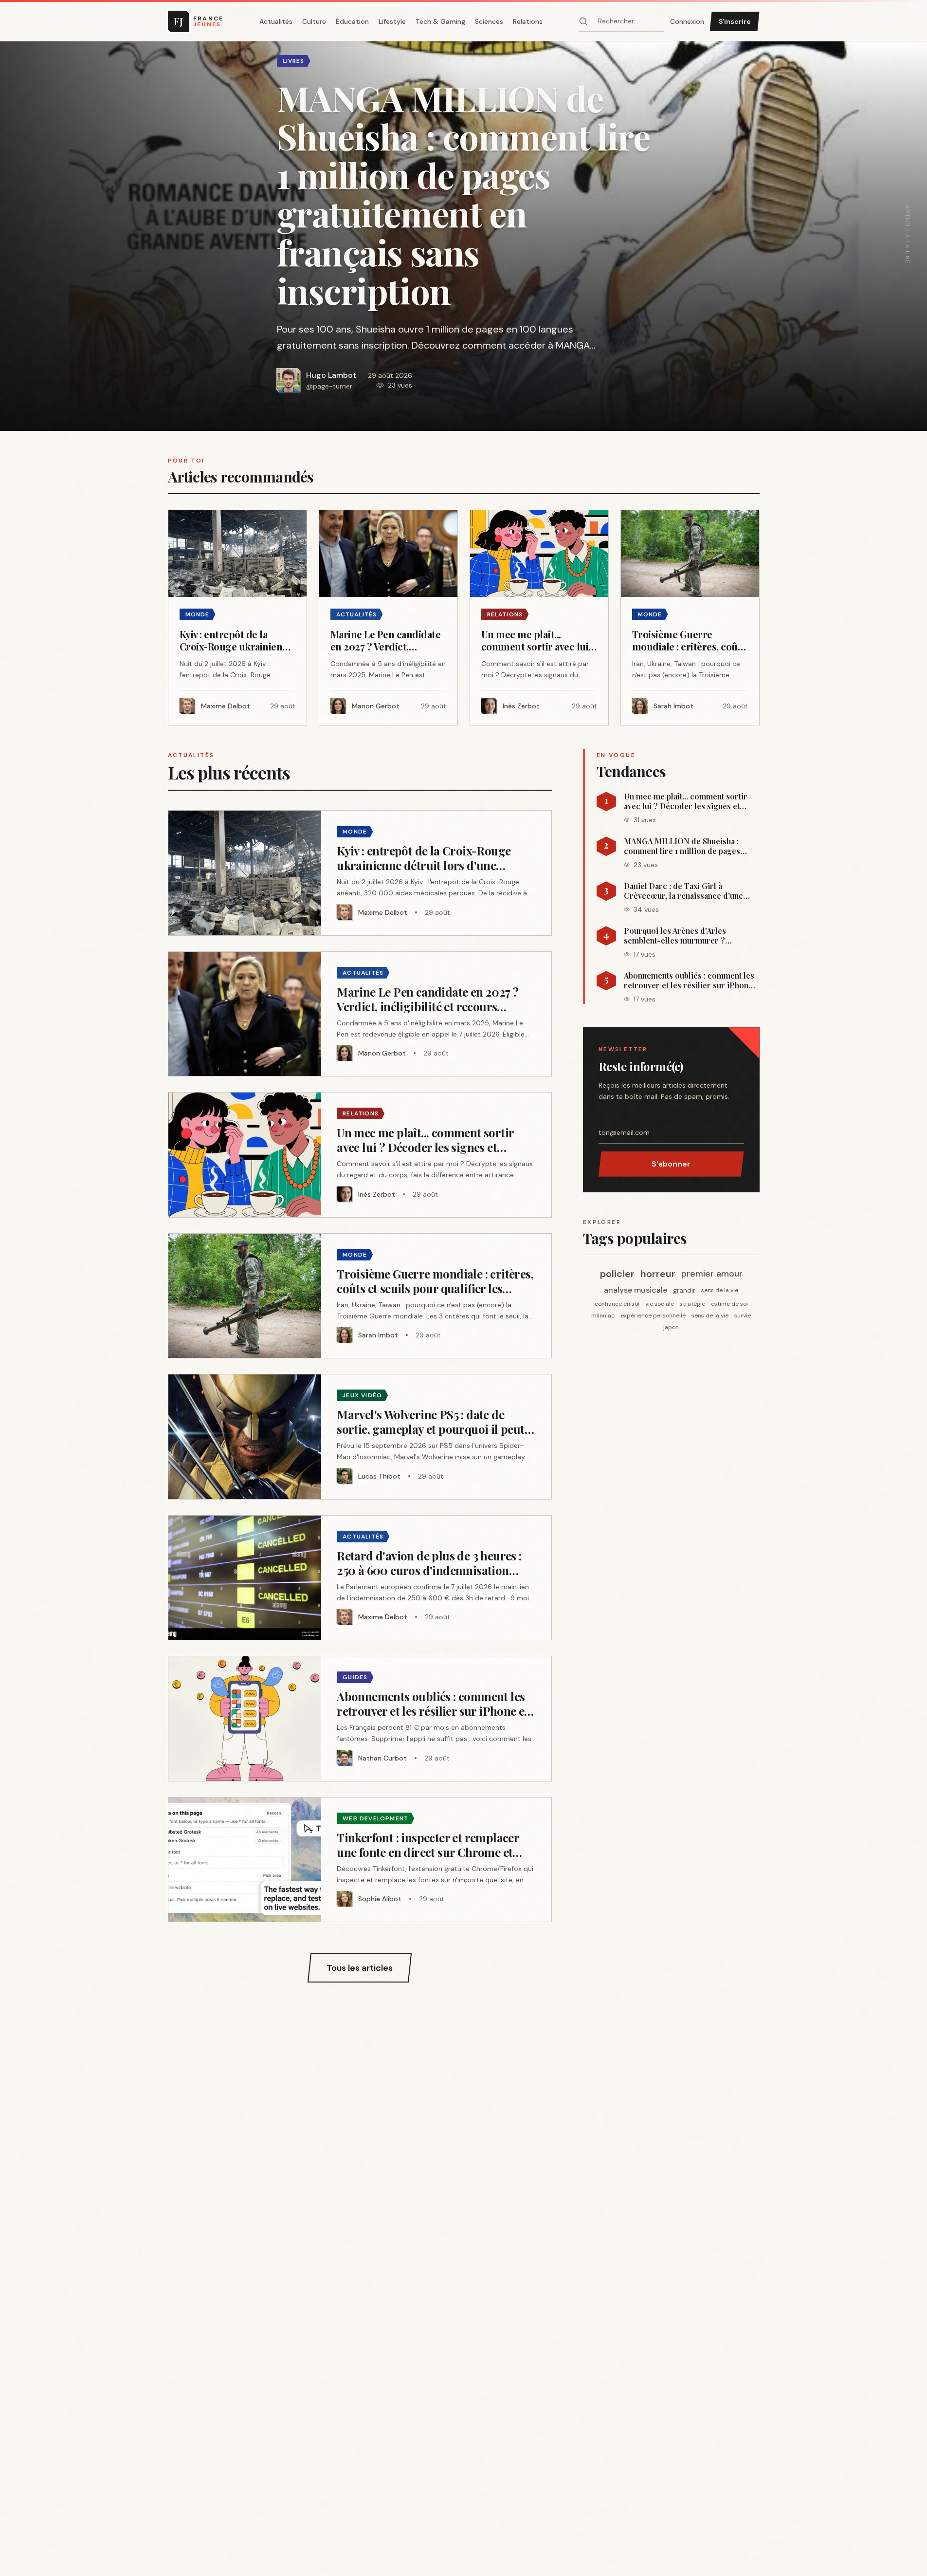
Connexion (687, 21)
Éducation (352, 21)
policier (617, 1274)
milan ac (603, 1316)
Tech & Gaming (440, 21)
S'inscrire (735, 21)
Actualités (276, 21)
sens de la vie (720, 1290)
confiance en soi (617, 1304)
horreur (658, 1274)
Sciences (489, 21)
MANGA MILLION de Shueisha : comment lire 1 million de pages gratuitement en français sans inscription (682, 846)
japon (671, 1327)
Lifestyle (392, 21)
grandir (684, 1290)
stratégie (692, 1304)
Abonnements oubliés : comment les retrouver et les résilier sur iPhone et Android (689, 981)
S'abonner (671, 1164)
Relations (528, 21)
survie (743, 1316)
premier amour (712, 1274)
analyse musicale (636, 1290)
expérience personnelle (653, 1316)
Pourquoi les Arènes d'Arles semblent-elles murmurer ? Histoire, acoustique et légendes (683, 936)
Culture (314, 21)
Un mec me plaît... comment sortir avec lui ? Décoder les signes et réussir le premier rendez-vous (686, 801)
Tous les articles (360, 1968)
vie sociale (660, 1304)
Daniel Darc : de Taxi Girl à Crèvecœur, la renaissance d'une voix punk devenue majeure (683, 891)
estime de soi (729, 1304)
